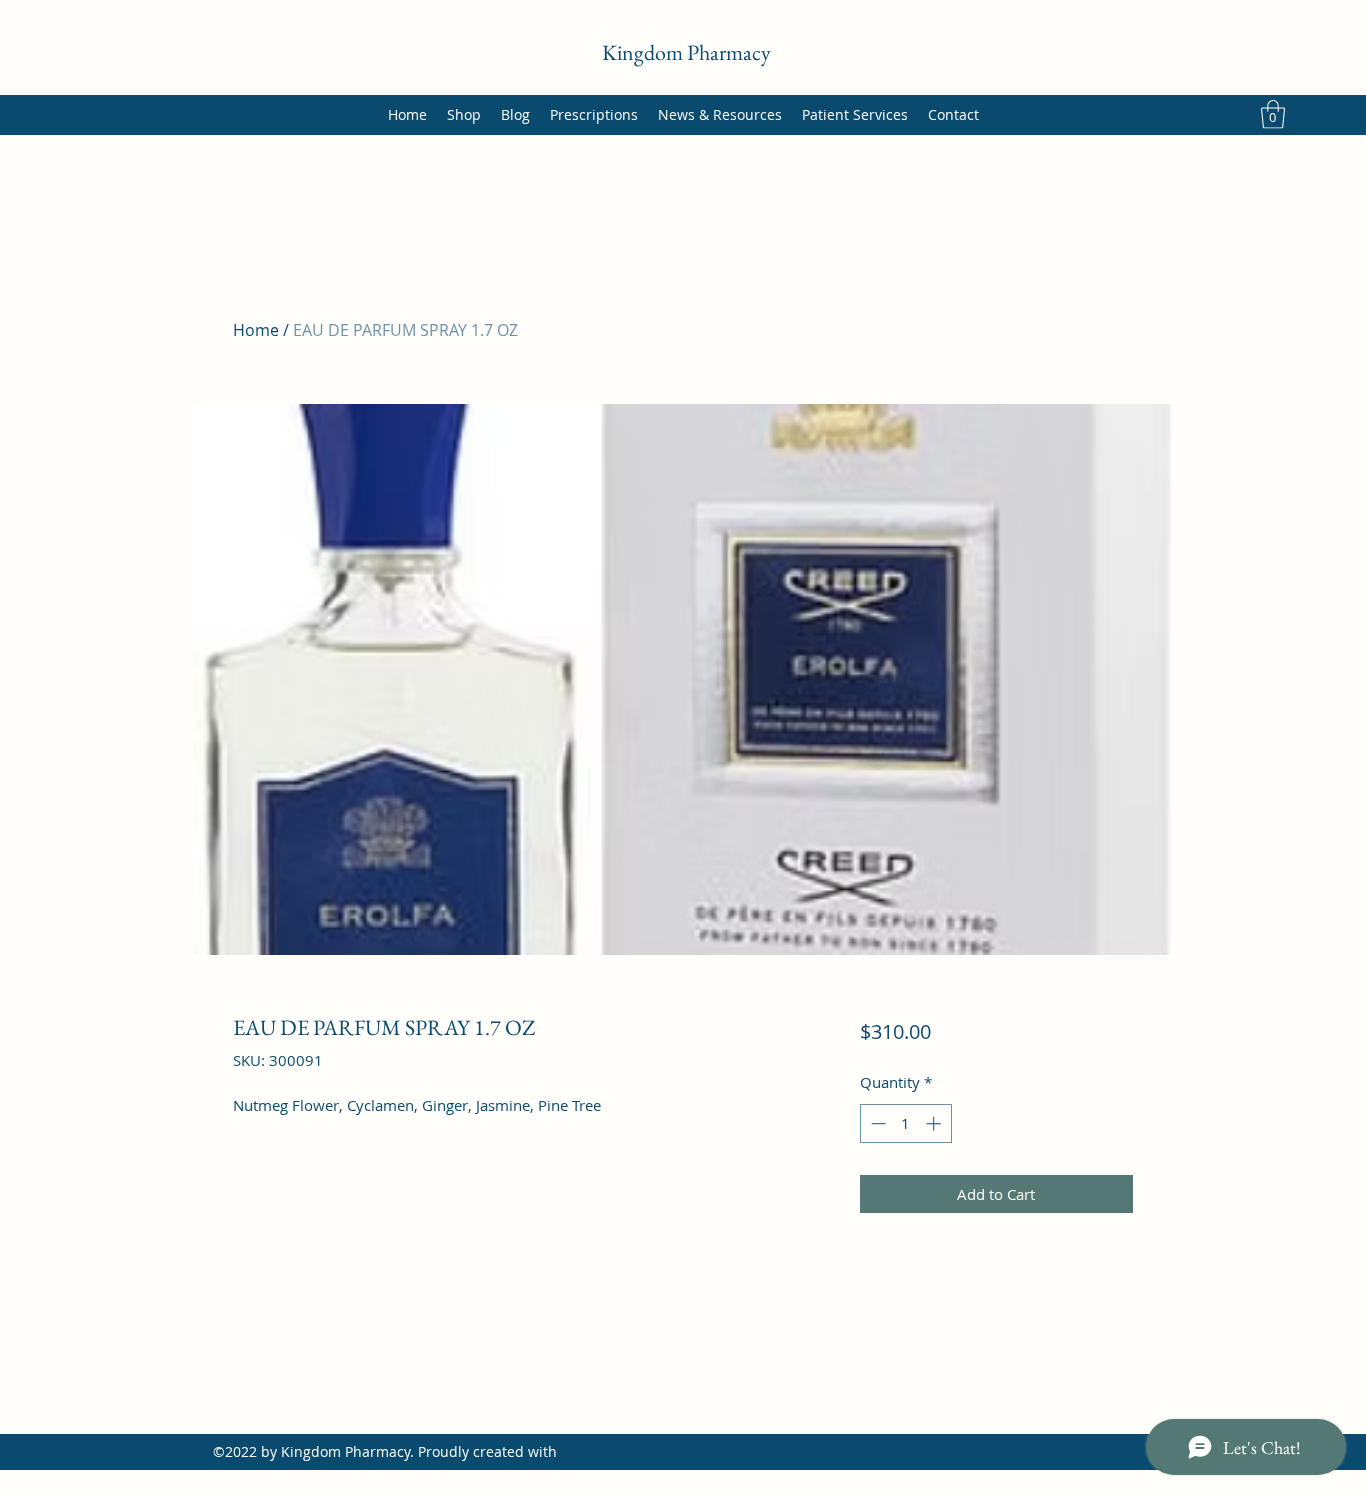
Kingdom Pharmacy (686, 52)
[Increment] (935, 1123)
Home (256, 330)
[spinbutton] (905, 1123)
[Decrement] (876, 1123)
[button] (1273, 114)
